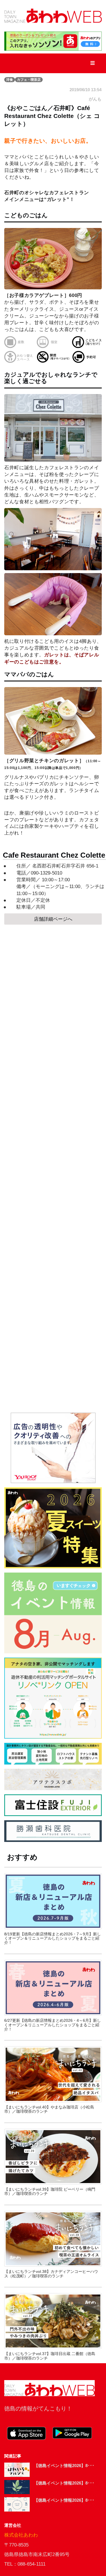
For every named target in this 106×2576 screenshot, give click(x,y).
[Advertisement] (53, 1169)
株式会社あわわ (21, 2535)
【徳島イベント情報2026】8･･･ (64, 2466)
